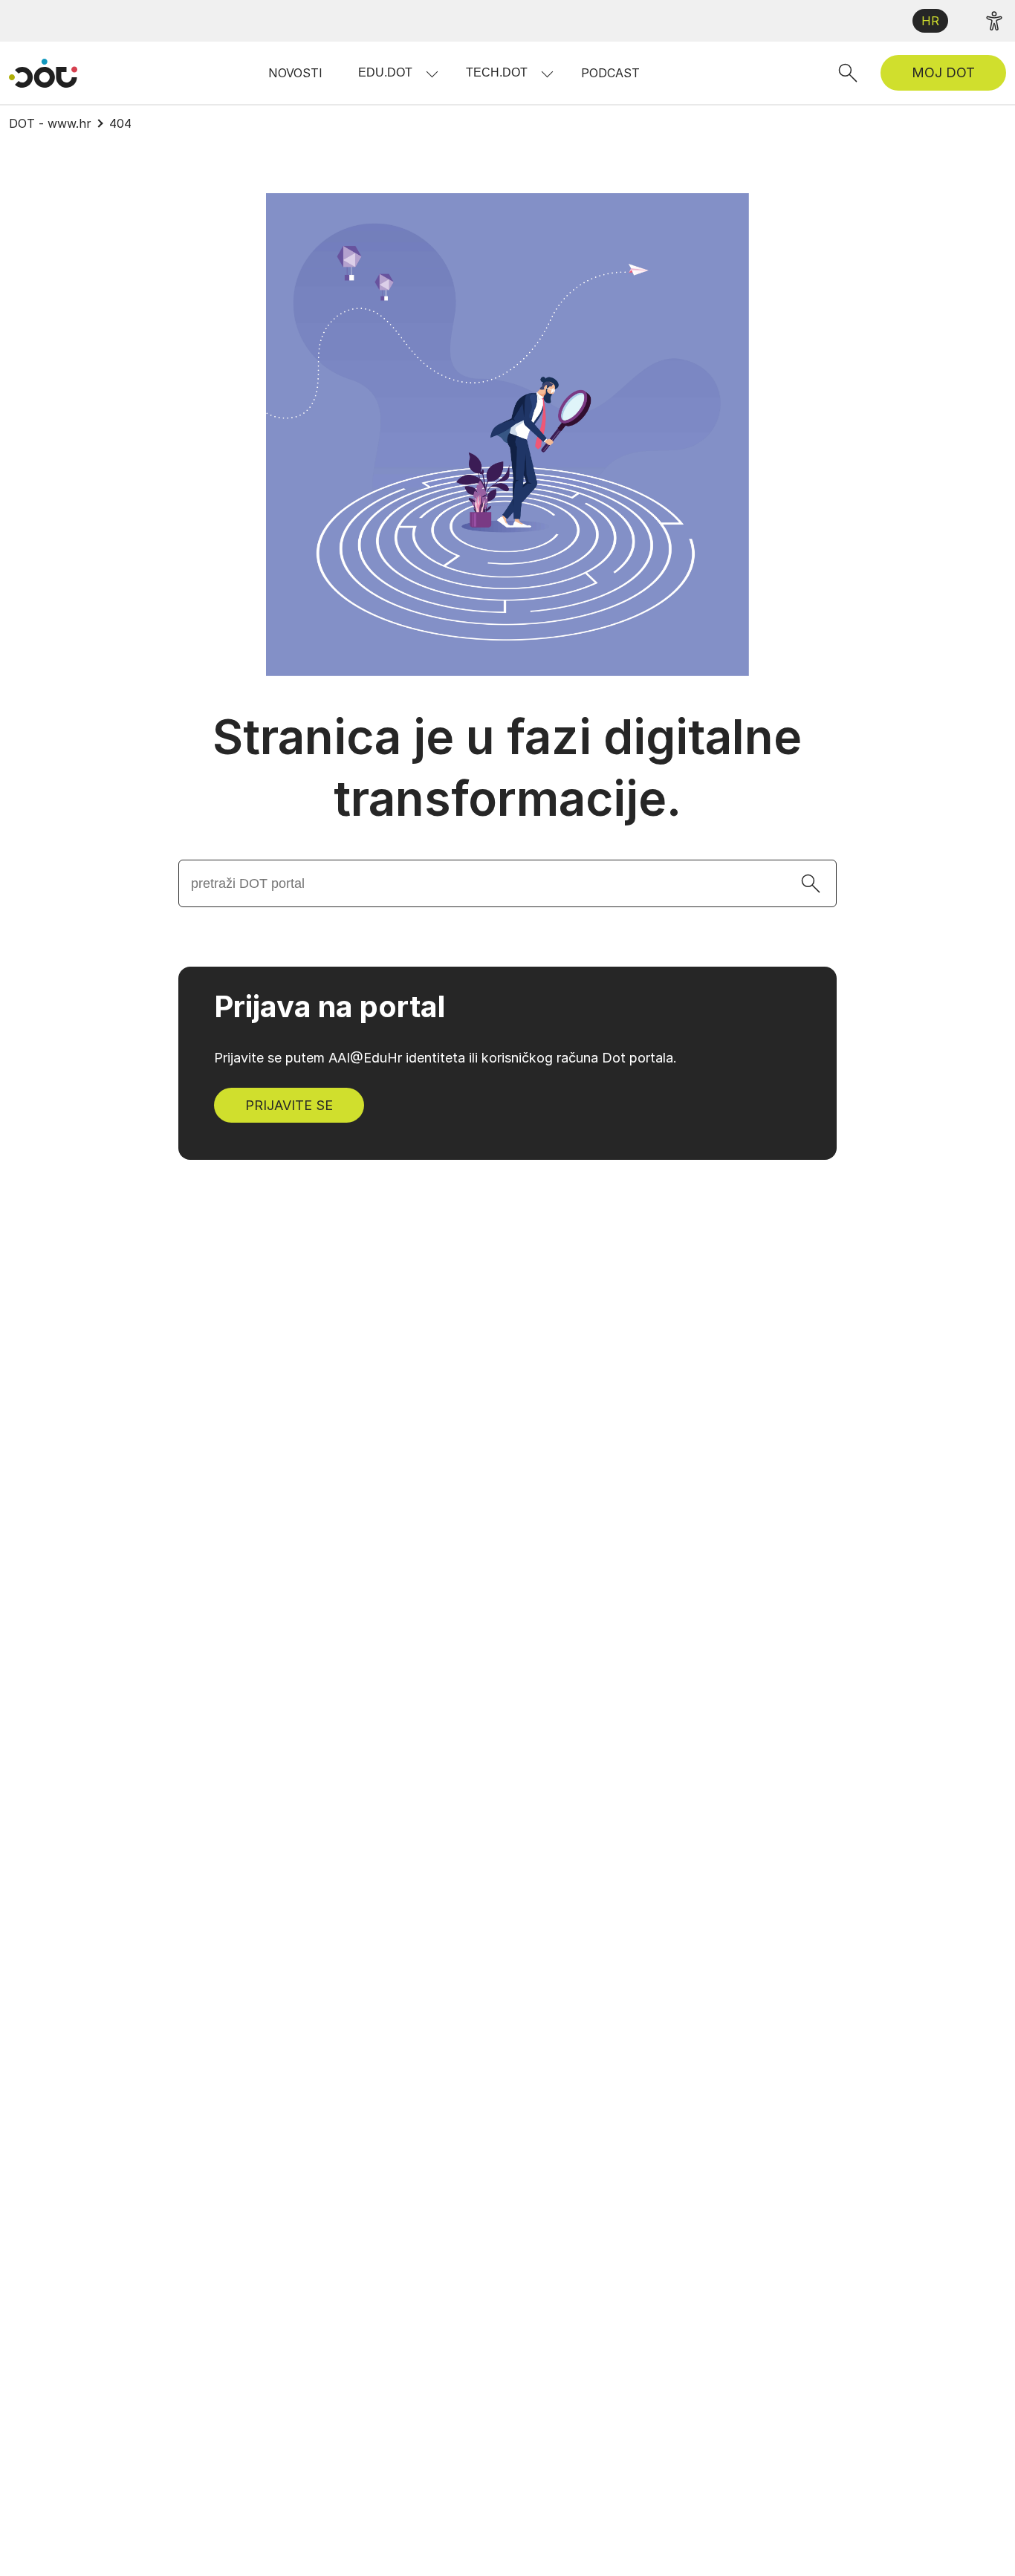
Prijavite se (289, 1105)
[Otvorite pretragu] (848, 73)
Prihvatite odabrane (764, 2536)
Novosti (295, 73)
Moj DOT (943, 72)
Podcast (610, 73)
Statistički (626, 2486)
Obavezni (624, 2453)
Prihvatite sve (922, 2536)
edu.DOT (385, 72)
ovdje (762, 2417)
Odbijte (627, 2536)
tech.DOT (497, 72)
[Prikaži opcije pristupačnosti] (994, 21)
